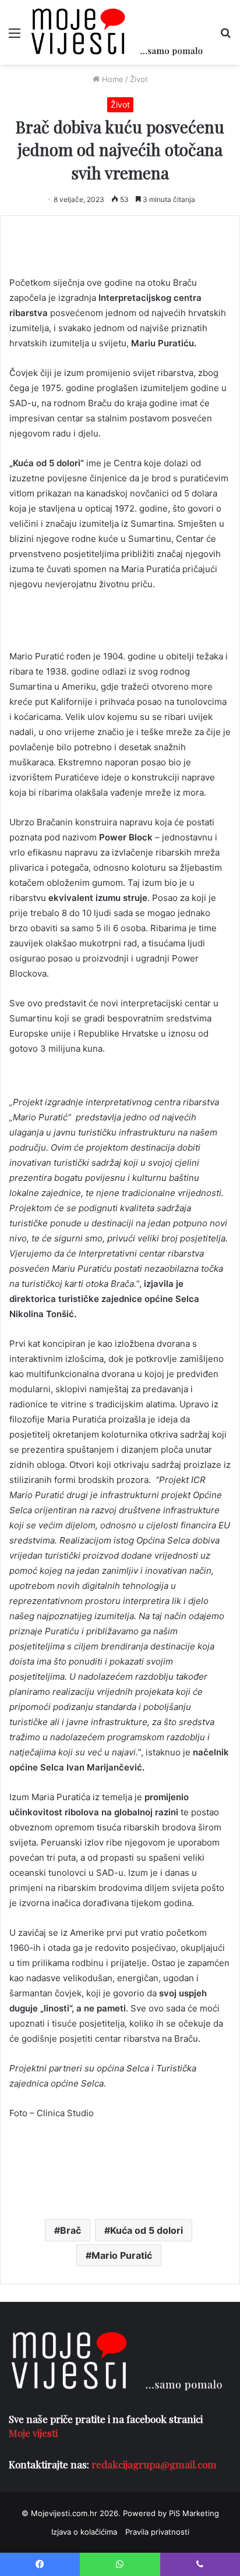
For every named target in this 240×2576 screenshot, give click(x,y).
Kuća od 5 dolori (147, 2230)
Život (139, 79)
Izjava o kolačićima (84, 2532)
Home (112, 79)
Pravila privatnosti (157, 2532)
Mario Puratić (122, 2255)
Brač (70, 2230)
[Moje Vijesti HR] (117, 32)
